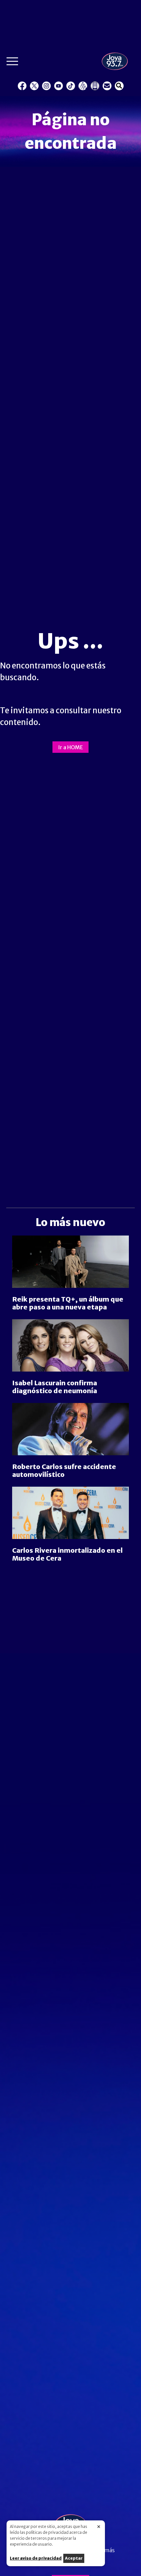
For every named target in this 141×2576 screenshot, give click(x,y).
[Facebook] (22, 86)
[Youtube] (59, 86)
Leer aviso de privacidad (36, 2558)
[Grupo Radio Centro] (83, 86)
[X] (34, 86)
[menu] (12, 63)
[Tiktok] (71, 86)
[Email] (107, 86)
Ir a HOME (70, 747)
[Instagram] (46, 86)
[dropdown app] (95, 86)
